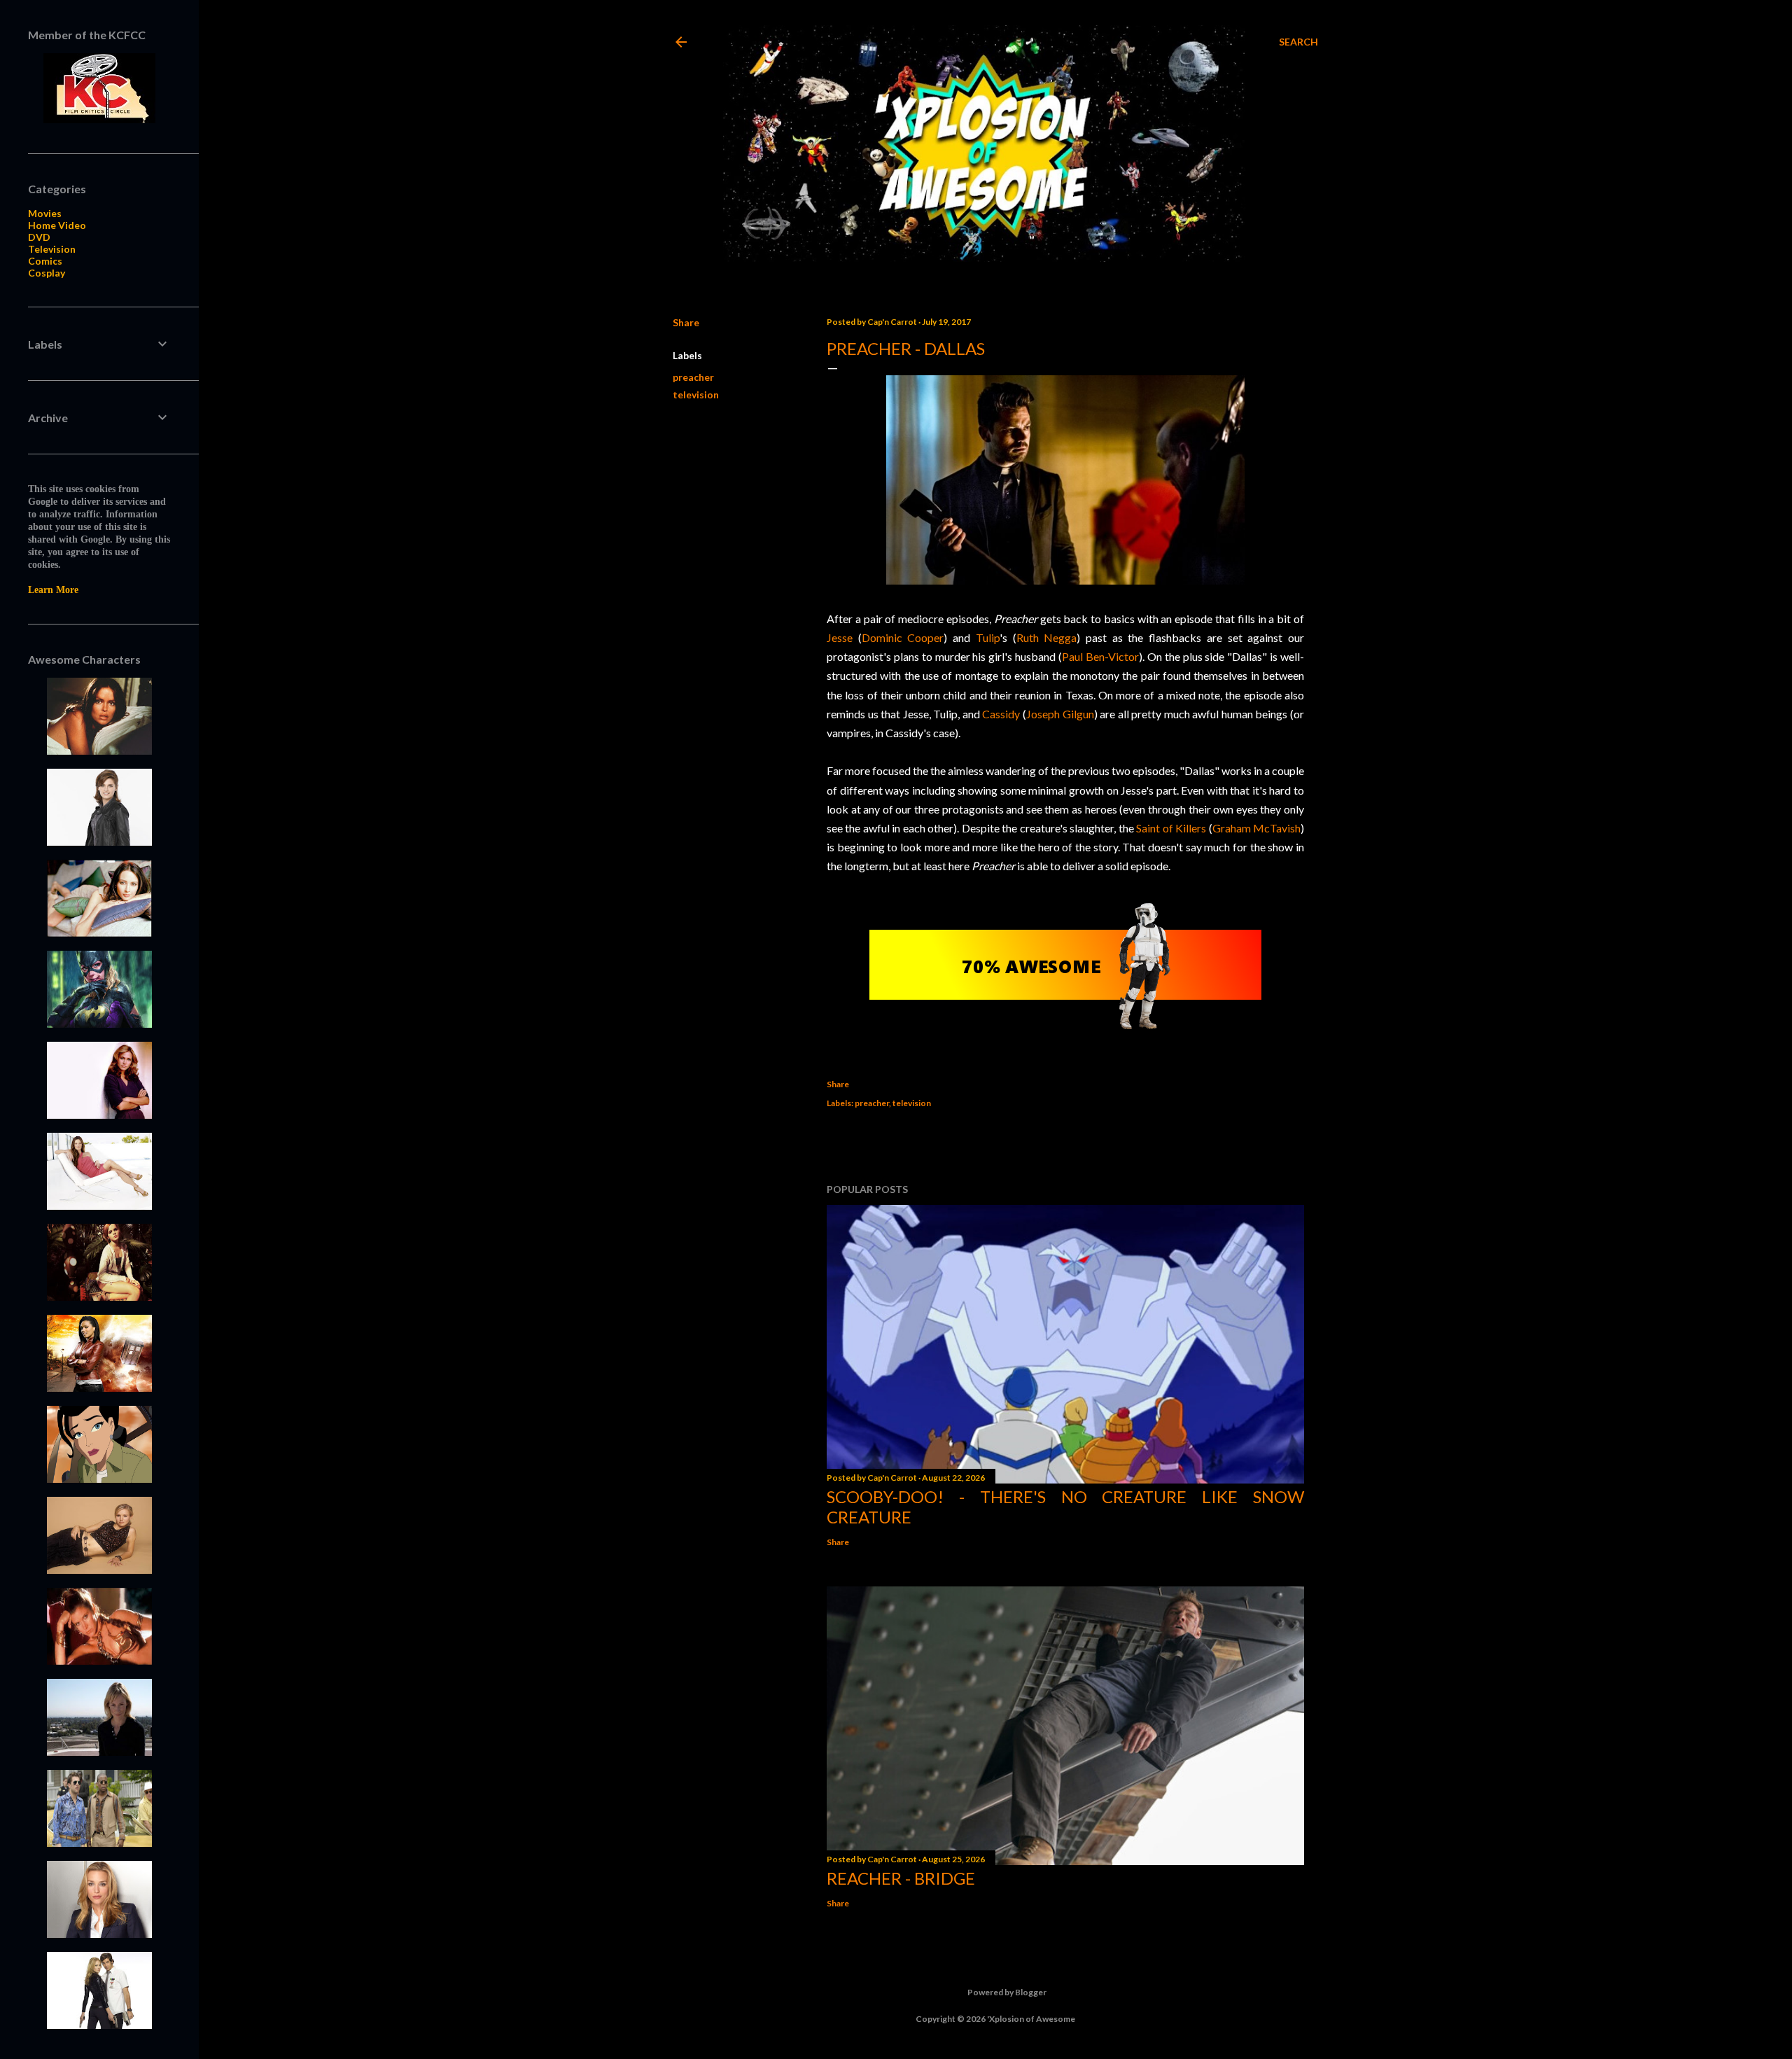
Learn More (53, 590)
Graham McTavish (1256, 828)
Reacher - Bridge (901, 1878)
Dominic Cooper (903, 637)
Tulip (988, 637)
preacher (693, 377)
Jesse (842, 637)
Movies (45, 213)
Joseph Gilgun (1060, 714)
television (696, 395)
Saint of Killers (1171, 828)
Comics (45, 261)
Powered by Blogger (1007, 1992)
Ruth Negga (1047, 637)
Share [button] (686, 322)
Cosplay (47, 273)
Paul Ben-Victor (1100, 656)
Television (52, 249)
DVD (39, 237)
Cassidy (1001, 714)
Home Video (57, 225)
